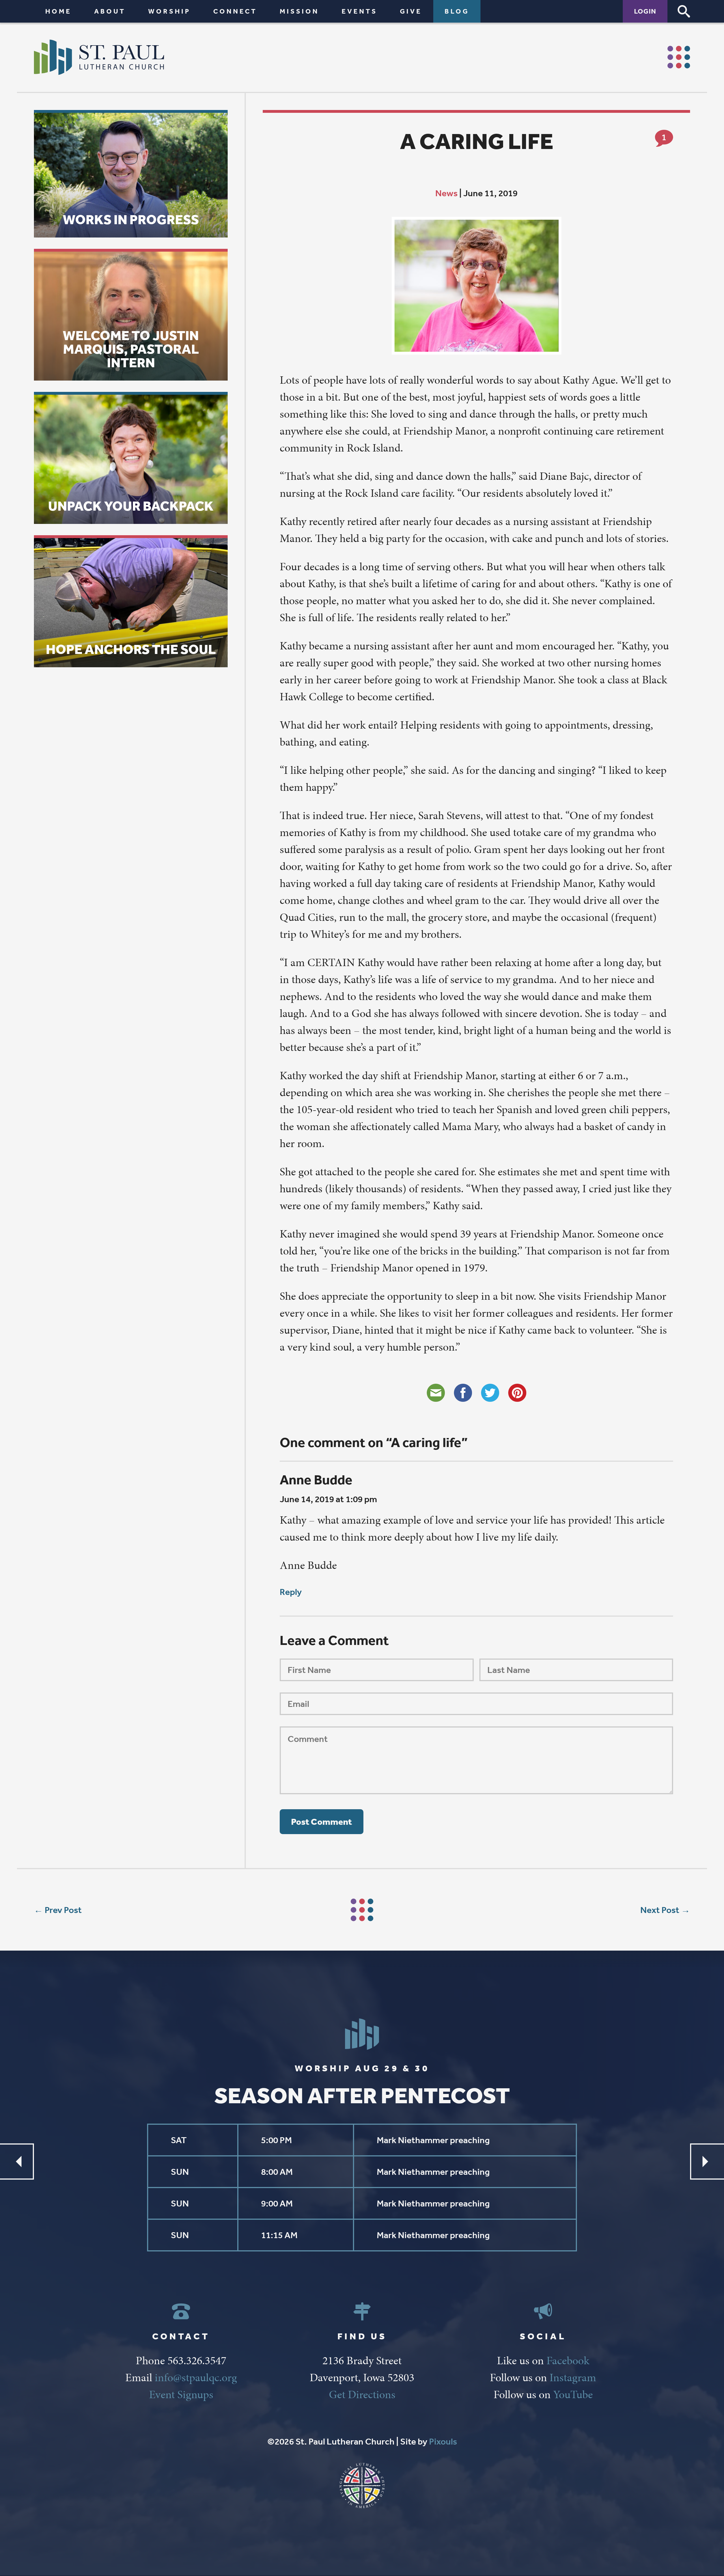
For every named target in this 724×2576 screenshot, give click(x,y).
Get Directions (362, 2394)
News (446, 193)
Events (359, 11)
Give (411, 11)
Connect (235, 11)
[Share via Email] (436, 1393)
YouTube (573, 2394)
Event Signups (181, 2394)
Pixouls (443, 2441)
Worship (169, 11)
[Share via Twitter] (490, 1393)
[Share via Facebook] (463, 1393)
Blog (457, 11)
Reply (291, 1592)
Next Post (660, 1910)
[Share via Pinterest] (517, 1393)
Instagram (573, 2377)
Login (645, 11)
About (110, 11)
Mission (299, 11)
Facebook (568, 2360)
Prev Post (63, 1910)
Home (58, 11)
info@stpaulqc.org (196, 2377)
